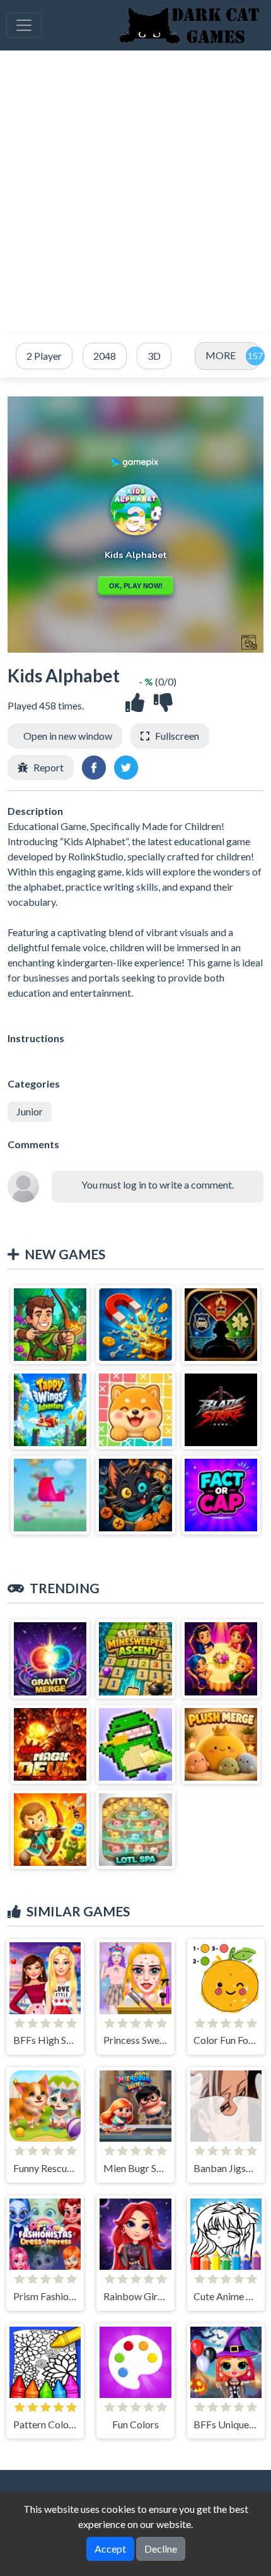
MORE (221, 355)
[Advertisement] (135, 193)
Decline (161, 2549)
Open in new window (68, 736)
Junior (30, 1111)
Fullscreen (177, 736)
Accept (110, 2549)
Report (49, 767)
